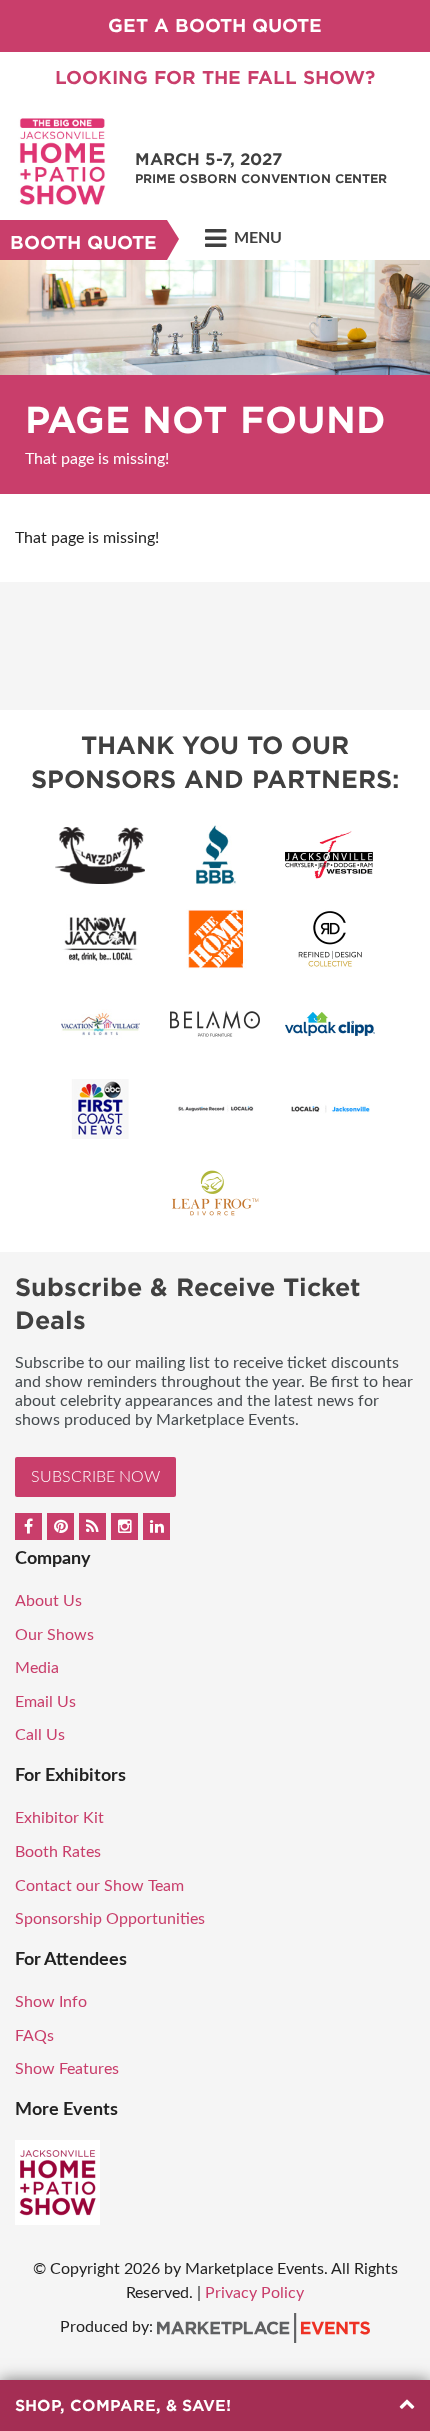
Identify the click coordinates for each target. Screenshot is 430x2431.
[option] (215, 377)
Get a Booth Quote (215, 25)
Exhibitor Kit (59, 1818)
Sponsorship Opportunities (110, 1919)
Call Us (40, 1735)
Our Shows (54, 1635)
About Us (48, 1601)
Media (37, 1668)
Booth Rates (58, 1852)
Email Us (45, 1702)
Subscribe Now (95, 1477)
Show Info (51, 2002)
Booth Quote (83, 242)
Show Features (67, 2069)
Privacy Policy (254, 2293)
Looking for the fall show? (215, 77)
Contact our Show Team (99, 1886)
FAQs (34, 2036)
